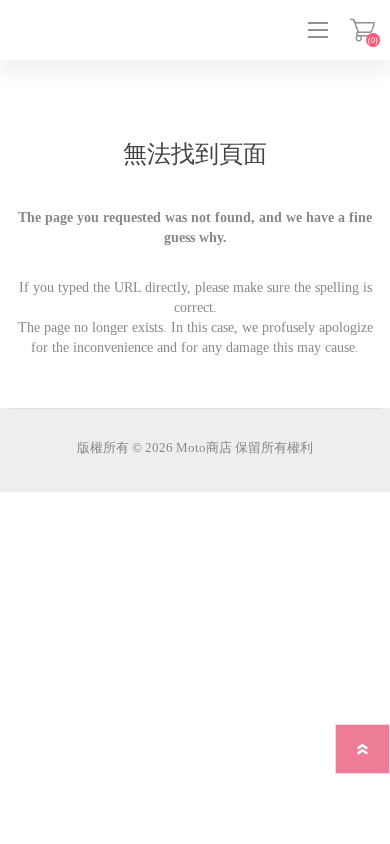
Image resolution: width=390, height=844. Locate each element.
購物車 (362, 30)
